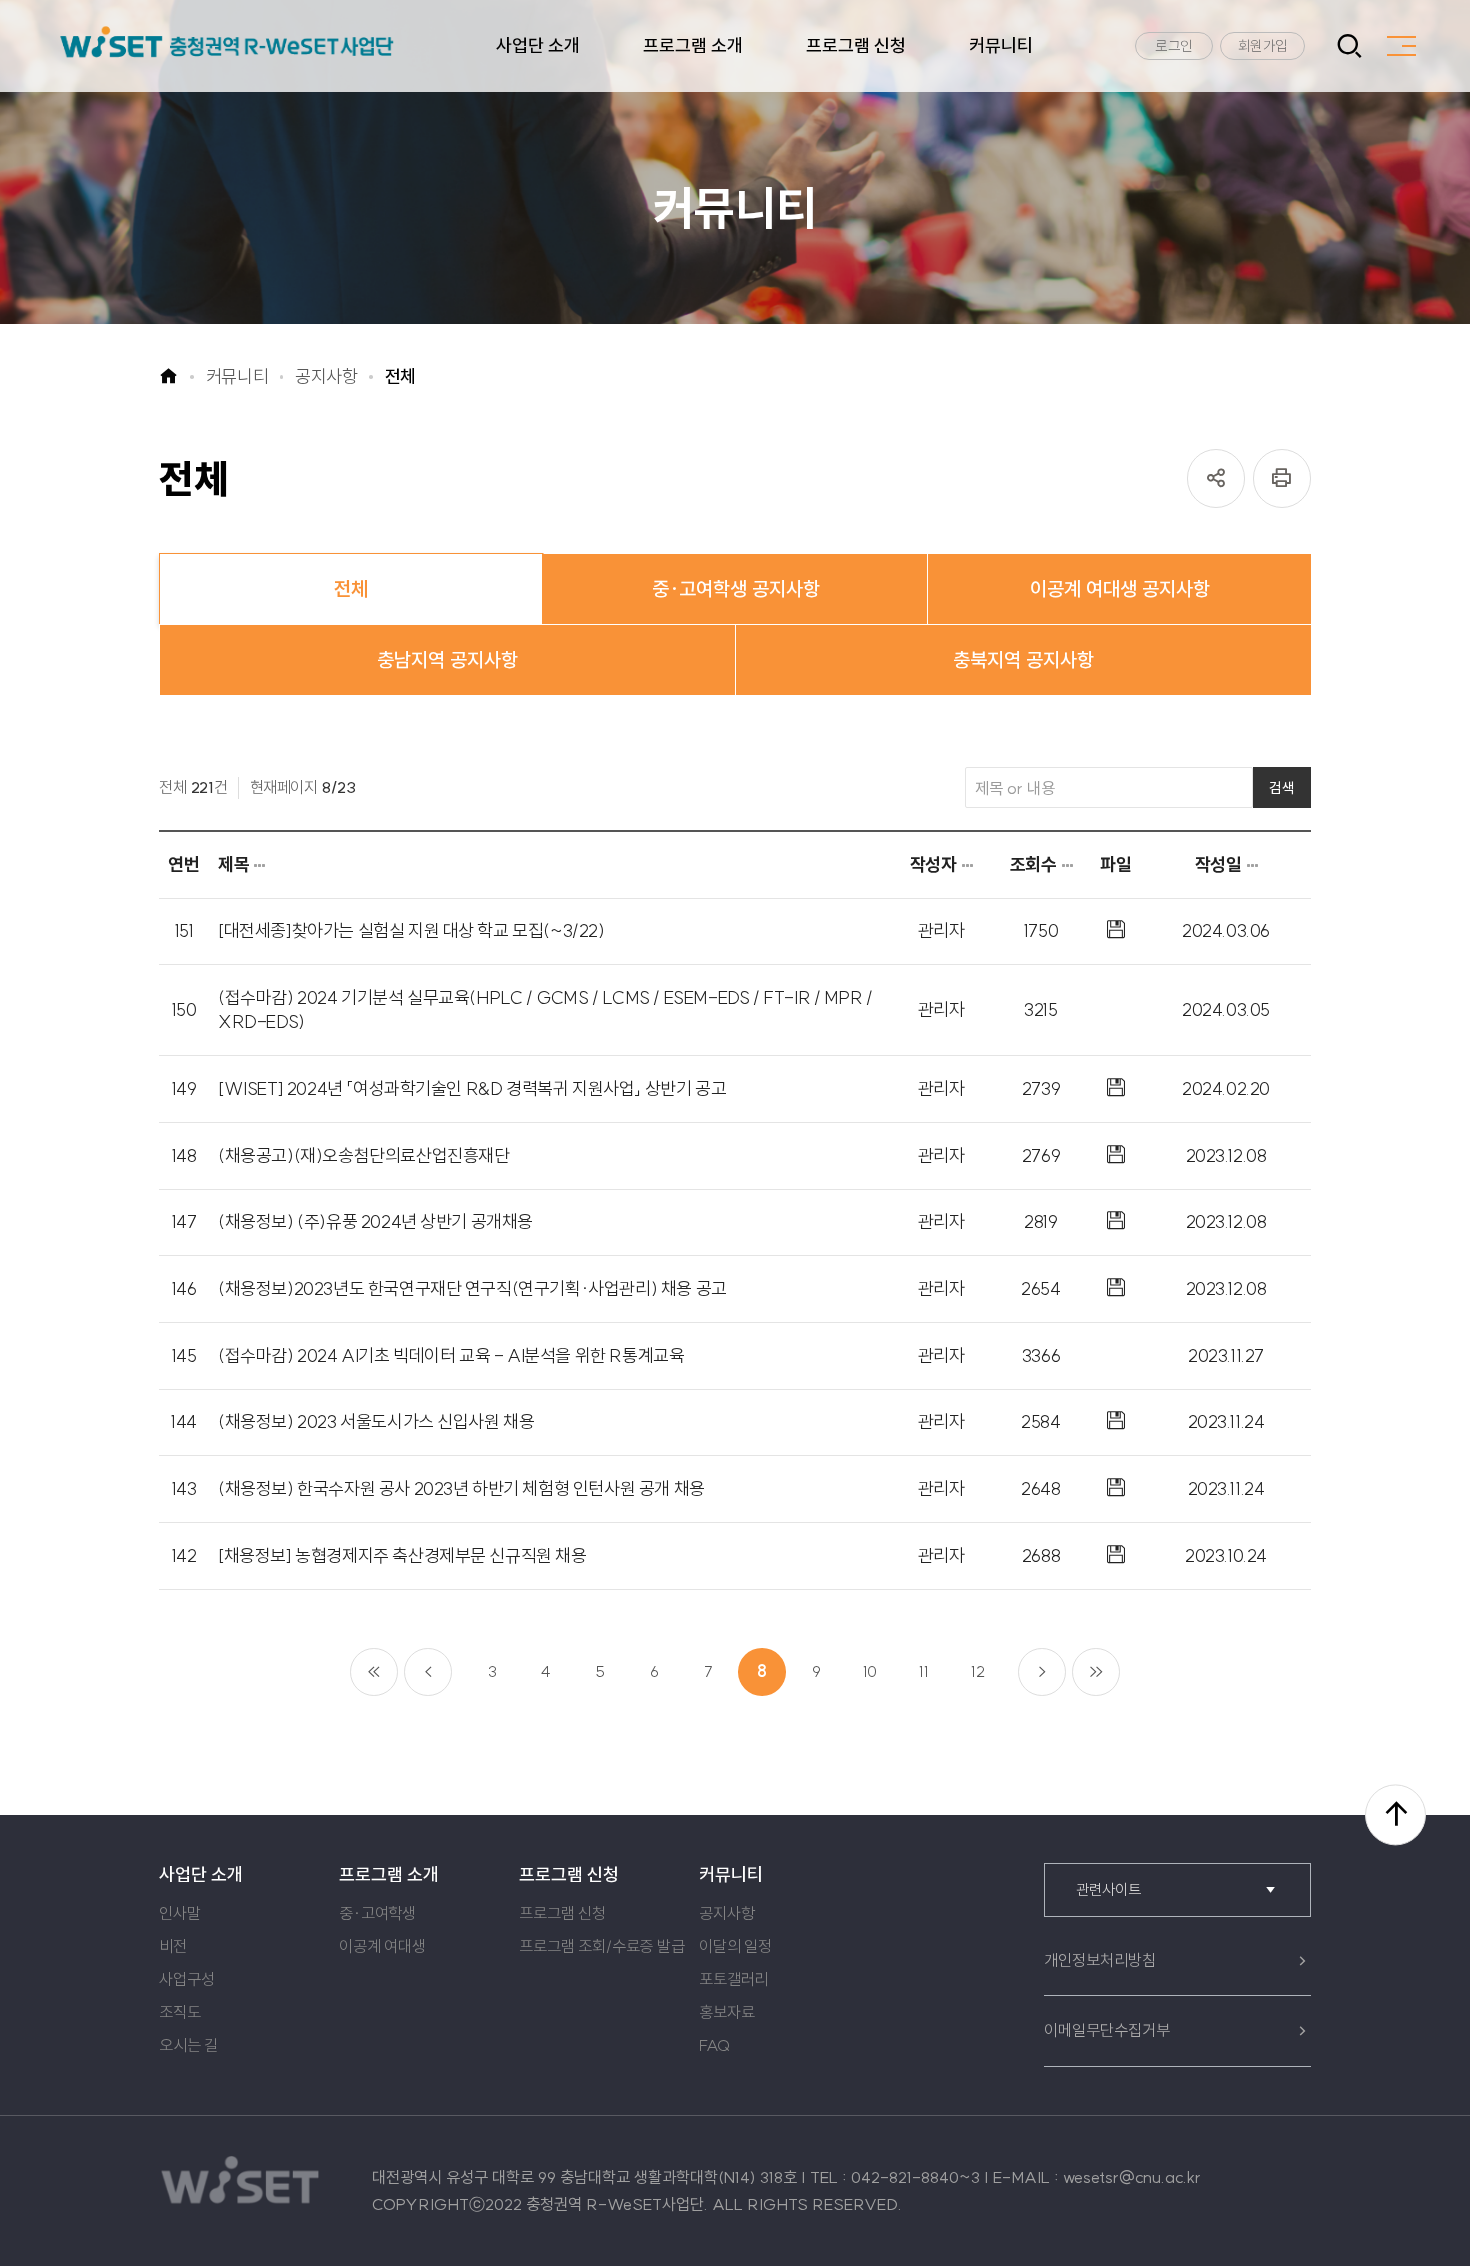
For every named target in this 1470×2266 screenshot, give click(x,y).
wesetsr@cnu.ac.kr (1132, 2177)
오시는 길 (188, 2045)
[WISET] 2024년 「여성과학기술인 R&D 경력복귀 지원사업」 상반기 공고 (472, 1088)
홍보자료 (726, 2012)
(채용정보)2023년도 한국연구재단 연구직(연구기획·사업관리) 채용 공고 (472, 1288)
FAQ (714, 2045)
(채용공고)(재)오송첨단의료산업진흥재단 (364, 1155)
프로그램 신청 (856, 45)
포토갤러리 (733, 1979)
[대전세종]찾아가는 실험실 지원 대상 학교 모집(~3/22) (411, 930)
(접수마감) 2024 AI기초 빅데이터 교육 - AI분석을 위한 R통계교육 (451, 1355)
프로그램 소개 (693, 45)
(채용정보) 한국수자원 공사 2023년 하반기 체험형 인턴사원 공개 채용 (461, 1488)
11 (924, 1671)
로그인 (1174, 46)
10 (870, 1671)
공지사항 (326, 377)
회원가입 (1263, 46)
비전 (173, 1946)
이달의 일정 (735, 1946)
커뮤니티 (1001, 45)
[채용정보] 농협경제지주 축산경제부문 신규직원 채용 (402, 1555)
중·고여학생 (377, 1913)
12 (977, 1671)
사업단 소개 (538, 45)
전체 (400, 377)
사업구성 (186, 1979)
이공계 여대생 (382, 1946)
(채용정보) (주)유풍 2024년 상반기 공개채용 (375, 1221)
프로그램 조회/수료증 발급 (602, 1946)
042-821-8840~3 (915, 2177)
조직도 (180, 2012)
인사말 (180, 1913)
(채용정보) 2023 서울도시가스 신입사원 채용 (376, 1421)
